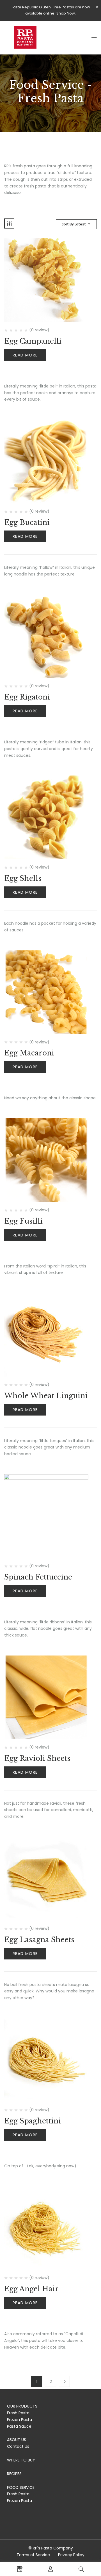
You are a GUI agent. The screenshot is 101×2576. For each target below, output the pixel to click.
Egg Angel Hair (31, 2289)
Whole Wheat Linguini (46, 1396)
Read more (25, 355)
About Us (17, 2440)
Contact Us (18, 2446)
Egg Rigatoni (27, 697)
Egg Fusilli (23, 1221)
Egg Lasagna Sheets (39, 1940)
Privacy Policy (71, 2555)
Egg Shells (23, 878)
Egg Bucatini (27, 523)
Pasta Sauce (19, 2426)
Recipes (14, 2474)
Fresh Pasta (18, 2413)
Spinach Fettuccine (38, 1577)
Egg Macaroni (29, 1053)
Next (64, 2381)
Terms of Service (33, 2555)
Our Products (22, 2406)
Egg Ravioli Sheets (37, 1758)
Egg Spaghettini (33, 2121)
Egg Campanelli (33, 341)
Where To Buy (21, 2460)
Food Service (21, 2487)
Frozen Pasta (19, 2420)
